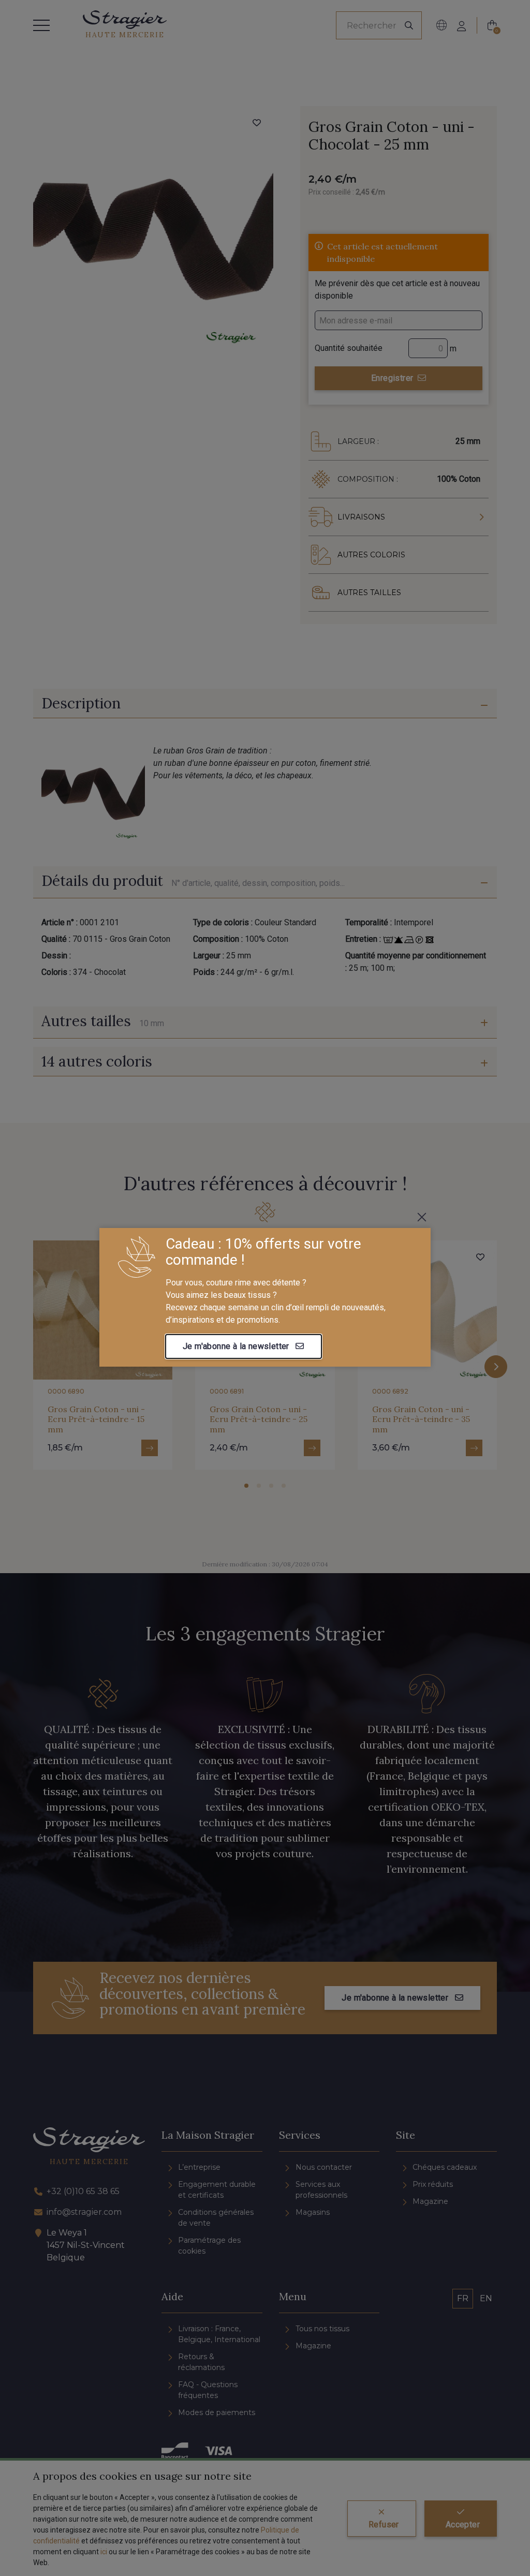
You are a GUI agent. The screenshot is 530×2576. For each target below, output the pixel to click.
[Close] (422, 1217)
